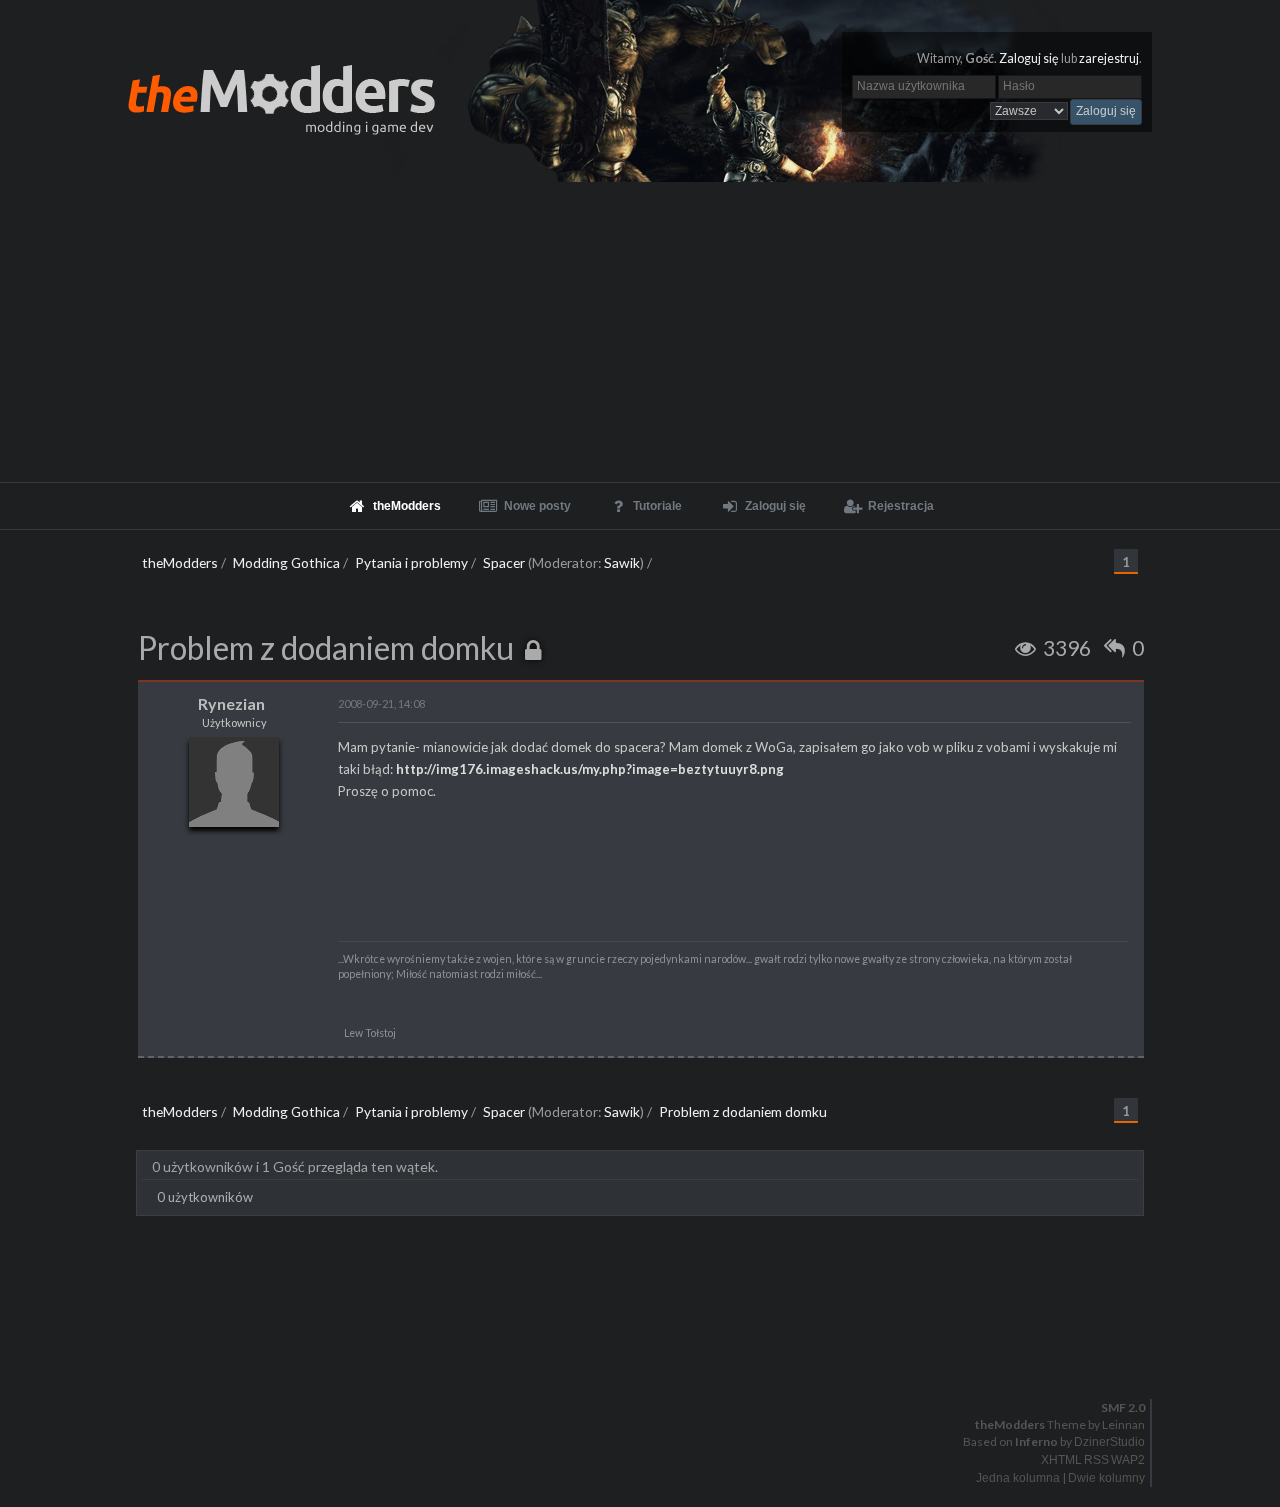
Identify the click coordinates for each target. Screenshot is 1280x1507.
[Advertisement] (640, 332)
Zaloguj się (1029, 58)
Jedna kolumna (1018, 1478)
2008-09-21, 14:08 (381, 703)
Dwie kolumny (1106, 1478)
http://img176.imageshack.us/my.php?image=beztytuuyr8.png (590, 769)
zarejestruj (1109, 58)
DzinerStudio (1109, 1442)
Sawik (622, 562)
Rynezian (231, 703)
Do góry (648, 1356)
